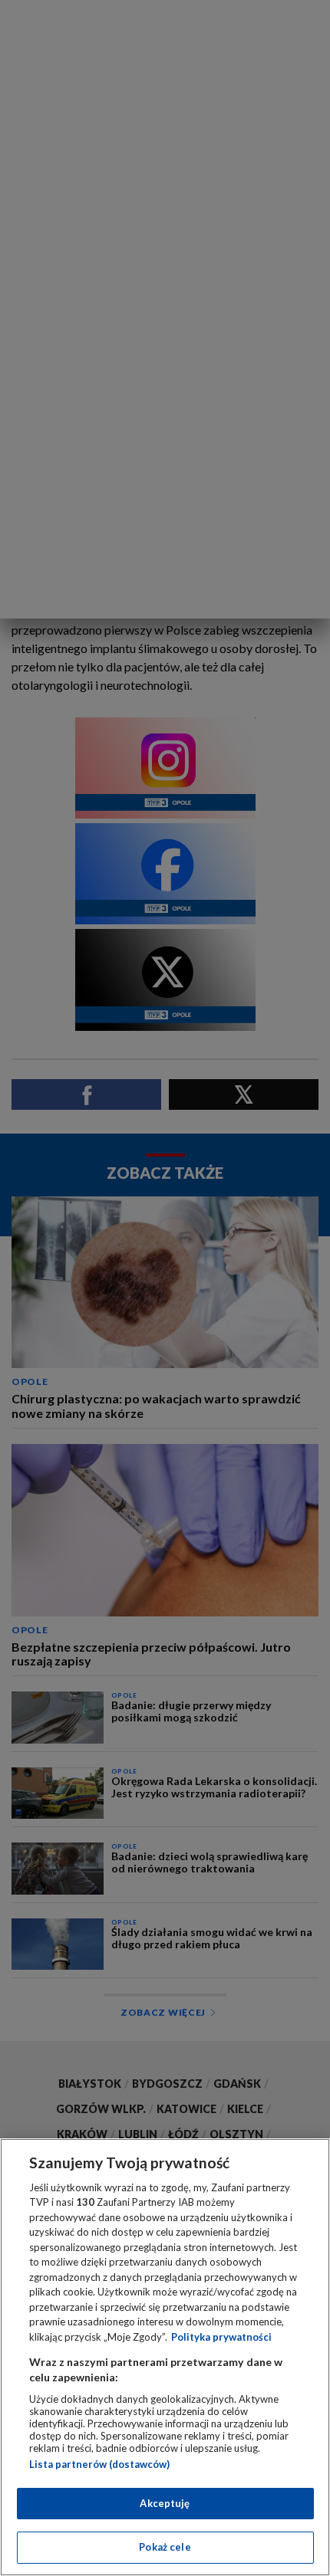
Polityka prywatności (221, 2337)
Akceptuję (165, 2503)
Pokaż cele (165, 2547)
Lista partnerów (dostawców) (99, 2464)
